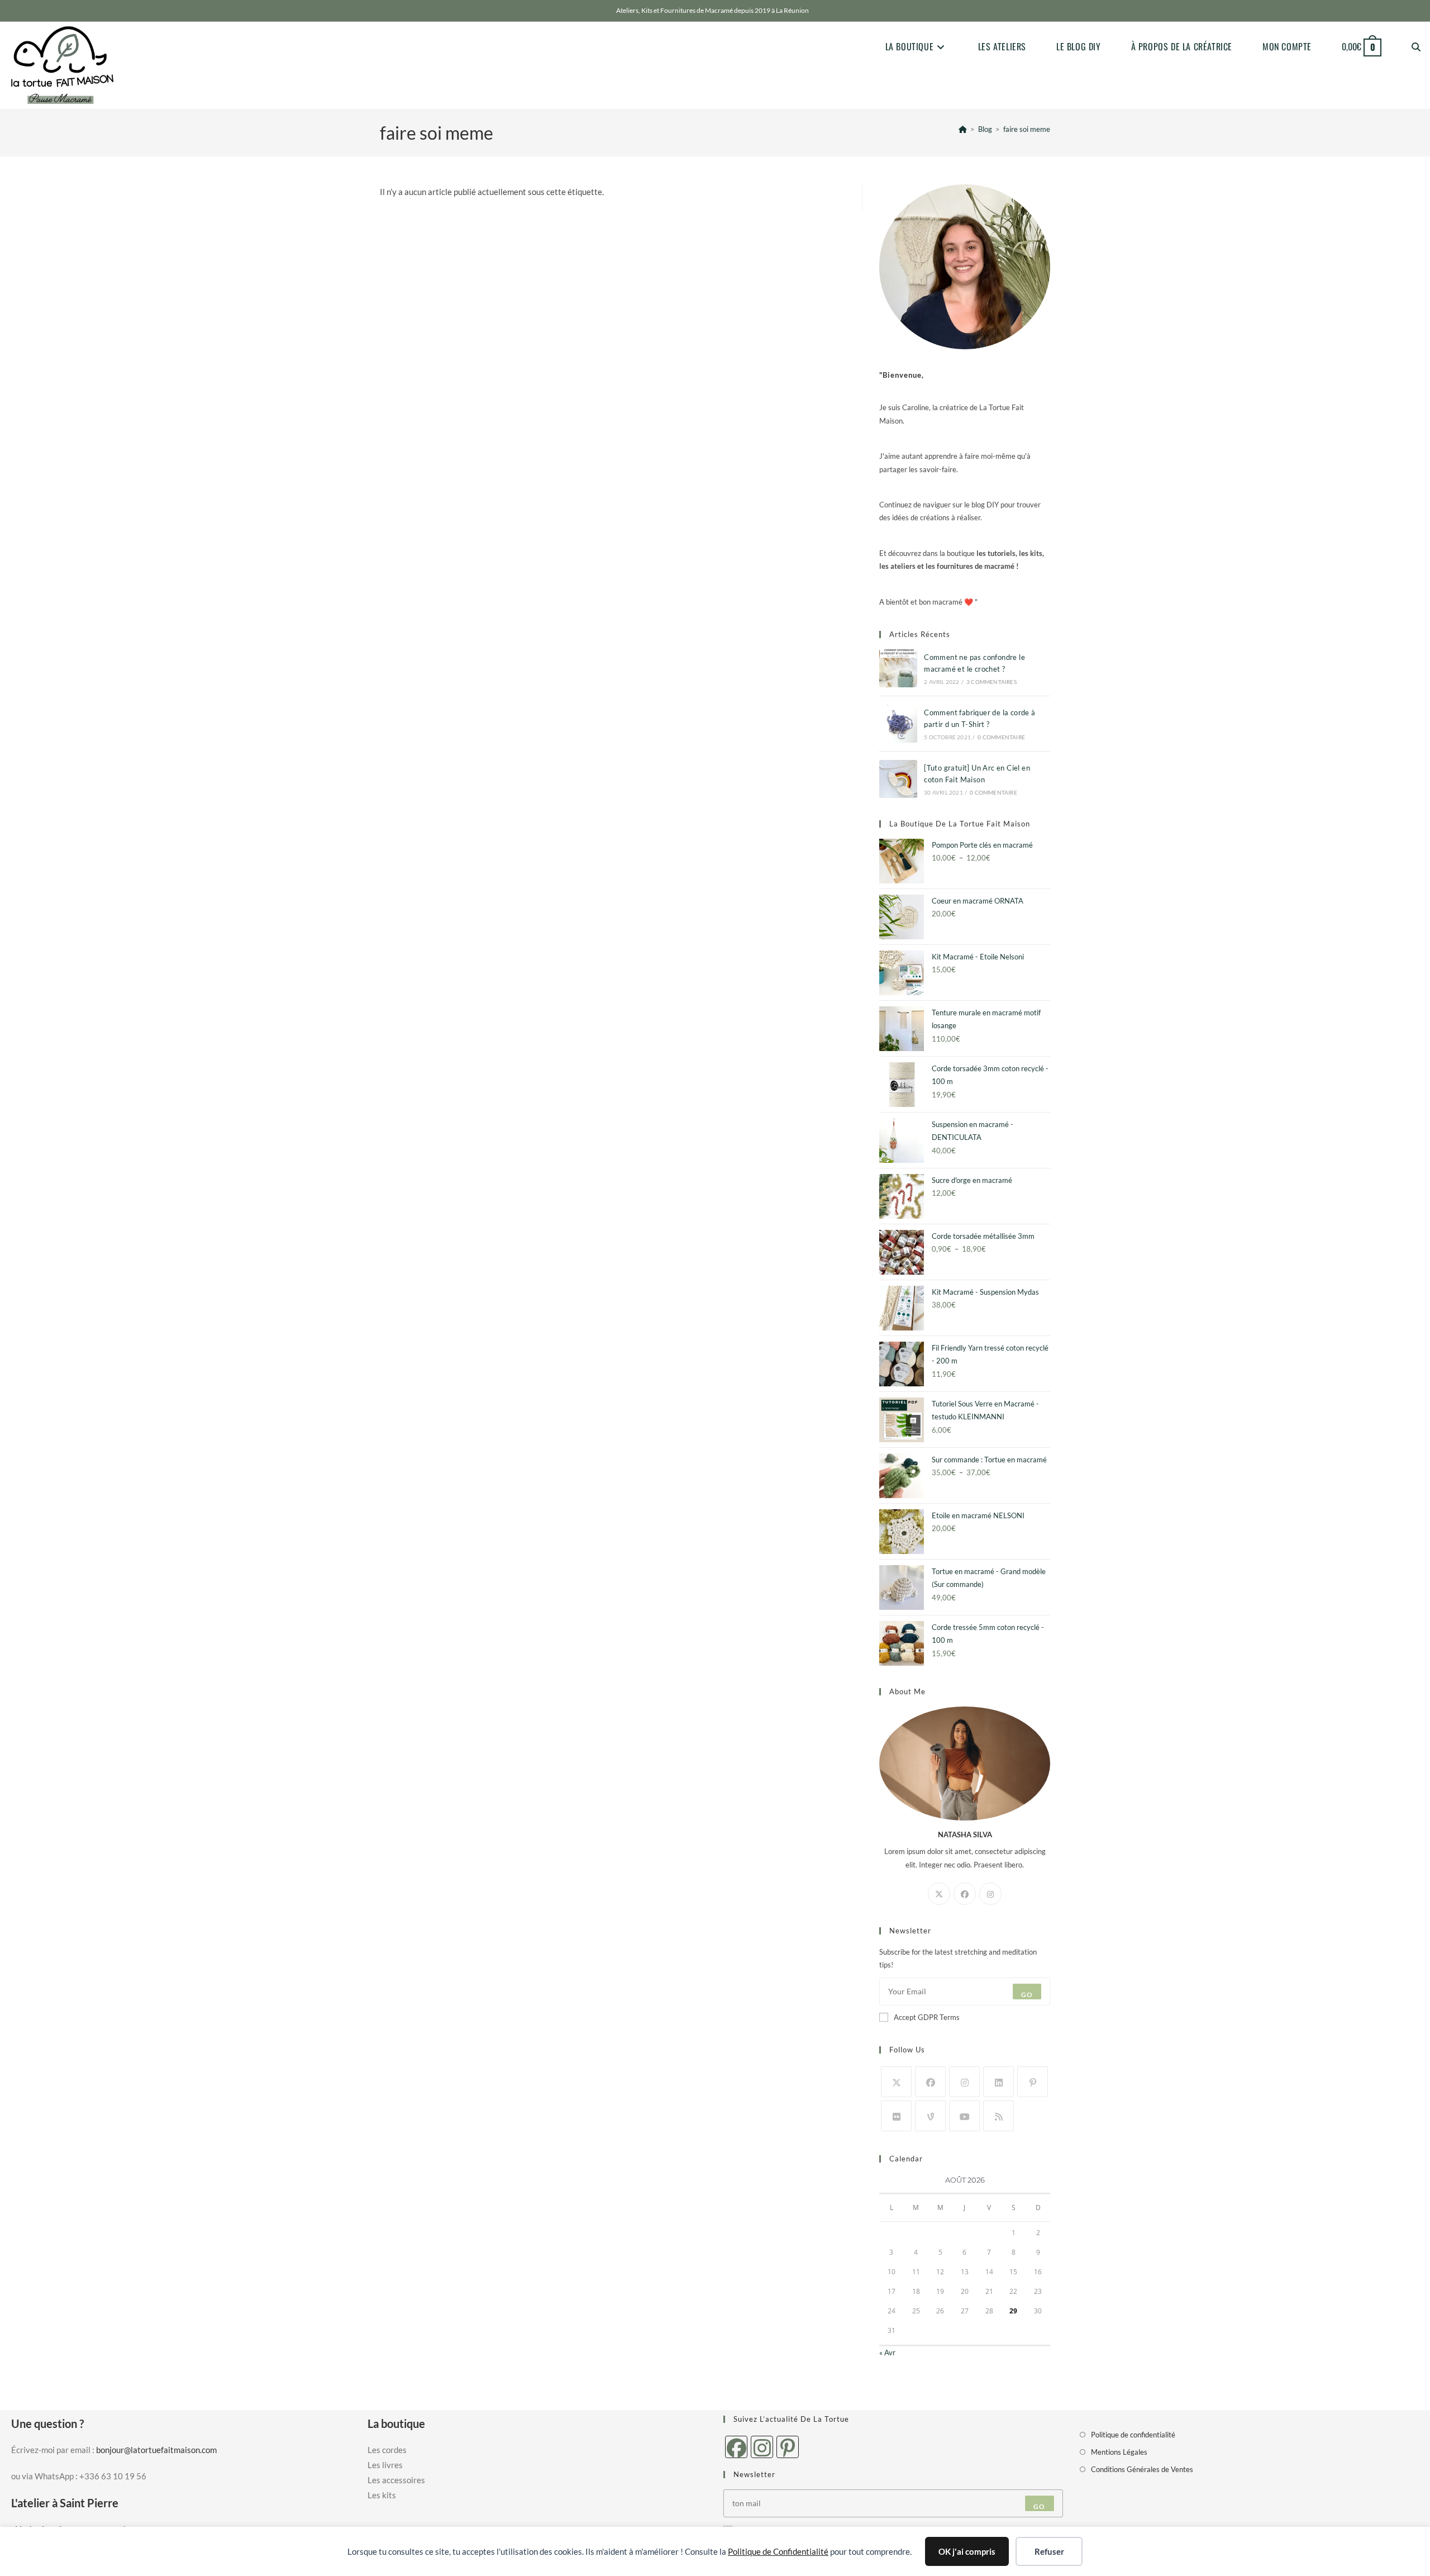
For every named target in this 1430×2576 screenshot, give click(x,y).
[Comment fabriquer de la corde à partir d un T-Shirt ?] (898, 724)
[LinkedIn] (998, 2082)
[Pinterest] (1033, 2082)
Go (1027, 1995)
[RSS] (998, 2116)
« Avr (887, 2352)
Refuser (1049, 2551)
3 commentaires (992, 682)
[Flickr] (896, 2116)
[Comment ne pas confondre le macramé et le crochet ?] (898, 668)
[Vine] (930, 2116)
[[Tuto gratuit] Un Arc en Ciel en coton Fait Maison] (898, 779)
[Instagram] (990, 1894)
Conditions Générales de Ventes (1142, 2469)
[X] (939, 1894)
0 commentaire (1001, 737)
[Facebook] (965, 1894)
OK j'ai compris (967, 2551)
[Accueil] (963, 129)
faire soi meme (1027, 129)
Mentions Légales (1119, 2452)
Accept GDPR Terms (927, 2017)
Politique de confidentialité (1133, 2435)
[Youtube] (964, 2116)
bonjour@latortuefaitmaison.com (156, 2450)
